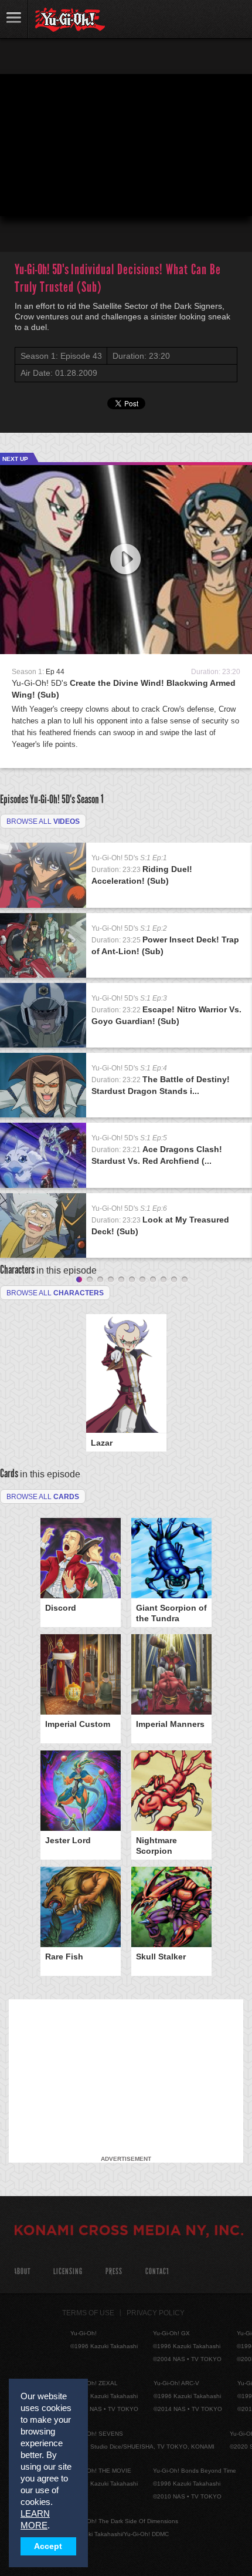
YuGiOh (70, 20)
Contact (157, 2272)
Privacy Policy (156, 2313)
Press (114, 2272)
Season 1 (90, 799)
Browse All (43, 1497)
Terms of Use (88, 2313)
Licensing (68, 2272)
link (14, 19)
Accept (48, 2546)
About (22, 2272)
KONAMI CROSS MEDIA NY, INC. (129, 2232)
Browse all (43, 821)
